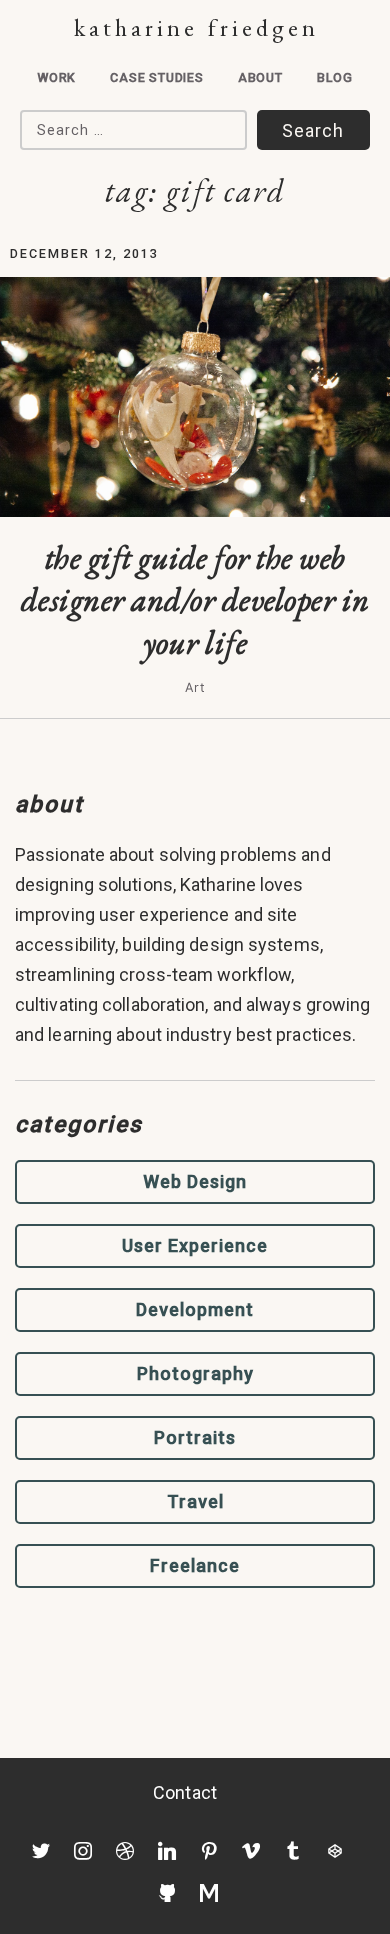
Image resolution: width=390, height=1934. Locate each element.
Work (56, 77)
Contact (185, 1792)
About (260, 77)
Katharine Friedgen (196, 27)
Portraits (195, 1437)
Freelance (195, 1565)
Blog (335, 77)
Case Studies (157, 77)
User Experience (195, 1245)
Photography (195, 1373)
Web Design (195, 1181)
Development (195, 1309)
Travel (195, 1501)
